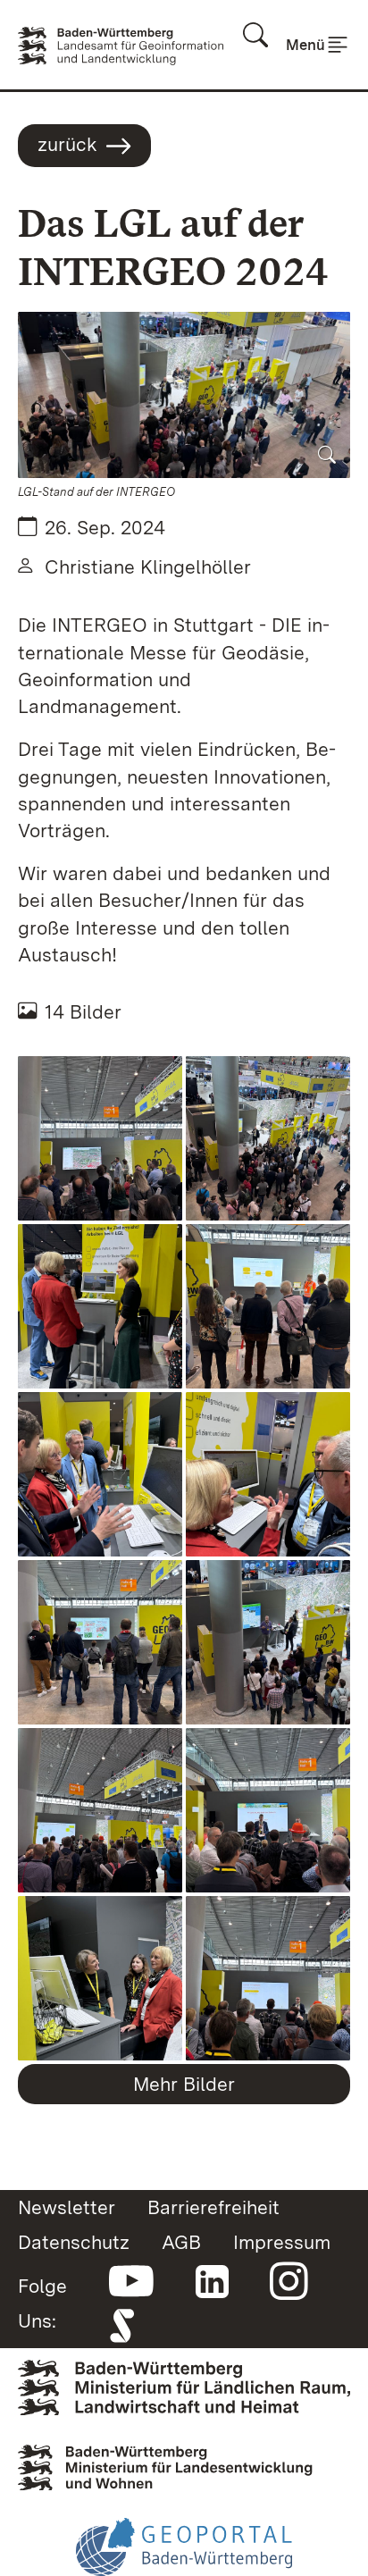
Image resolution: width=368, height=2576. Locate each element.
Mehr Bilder (184, 2084)
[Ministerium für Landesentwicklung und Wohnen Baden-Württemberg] (184, 2462)
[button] (184, 395)
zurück (67, 144)
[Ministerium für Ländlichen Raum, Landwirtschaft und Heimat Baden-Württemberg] (184, 2386)
